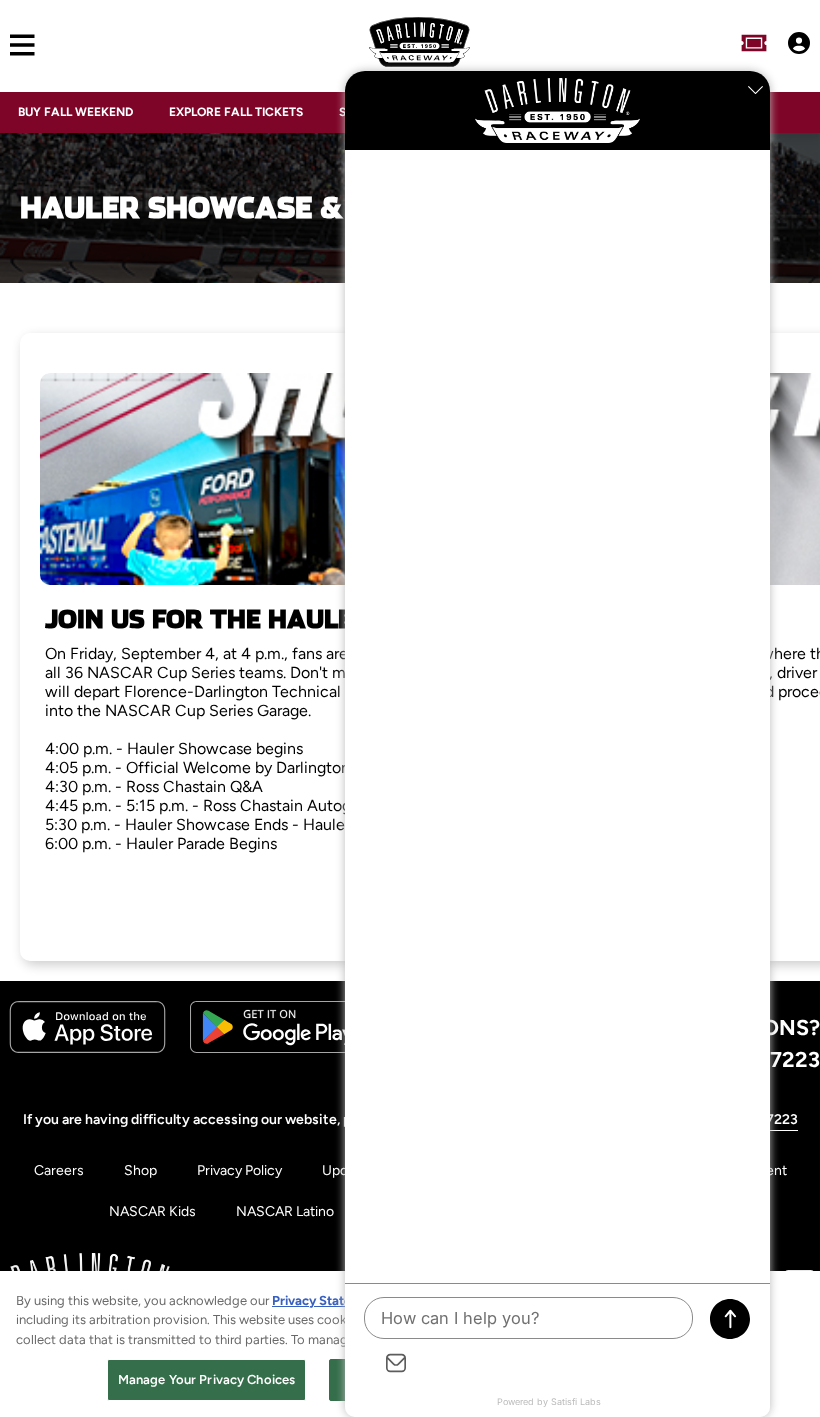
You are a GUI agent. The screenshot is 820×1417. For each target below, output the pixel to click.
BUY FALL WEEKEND (75, 112)
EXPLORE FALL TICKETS (236, 112)
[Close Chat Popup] (755, 91)
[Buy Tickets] (754, 45)
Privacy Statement (326, 1300)
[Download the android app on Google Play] (277, 1048)
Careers (59, 1170)
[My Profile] (799, 45)
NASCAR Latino (285, 1211)
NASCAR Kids (152, 1211)
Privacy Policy (239, 1170)
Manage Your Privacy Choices (207, 1379)
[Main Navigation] (17, 45)
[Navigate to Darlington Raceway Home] (420, 45)
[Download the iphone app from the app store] (87, 1048)
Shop (140, 1170)
